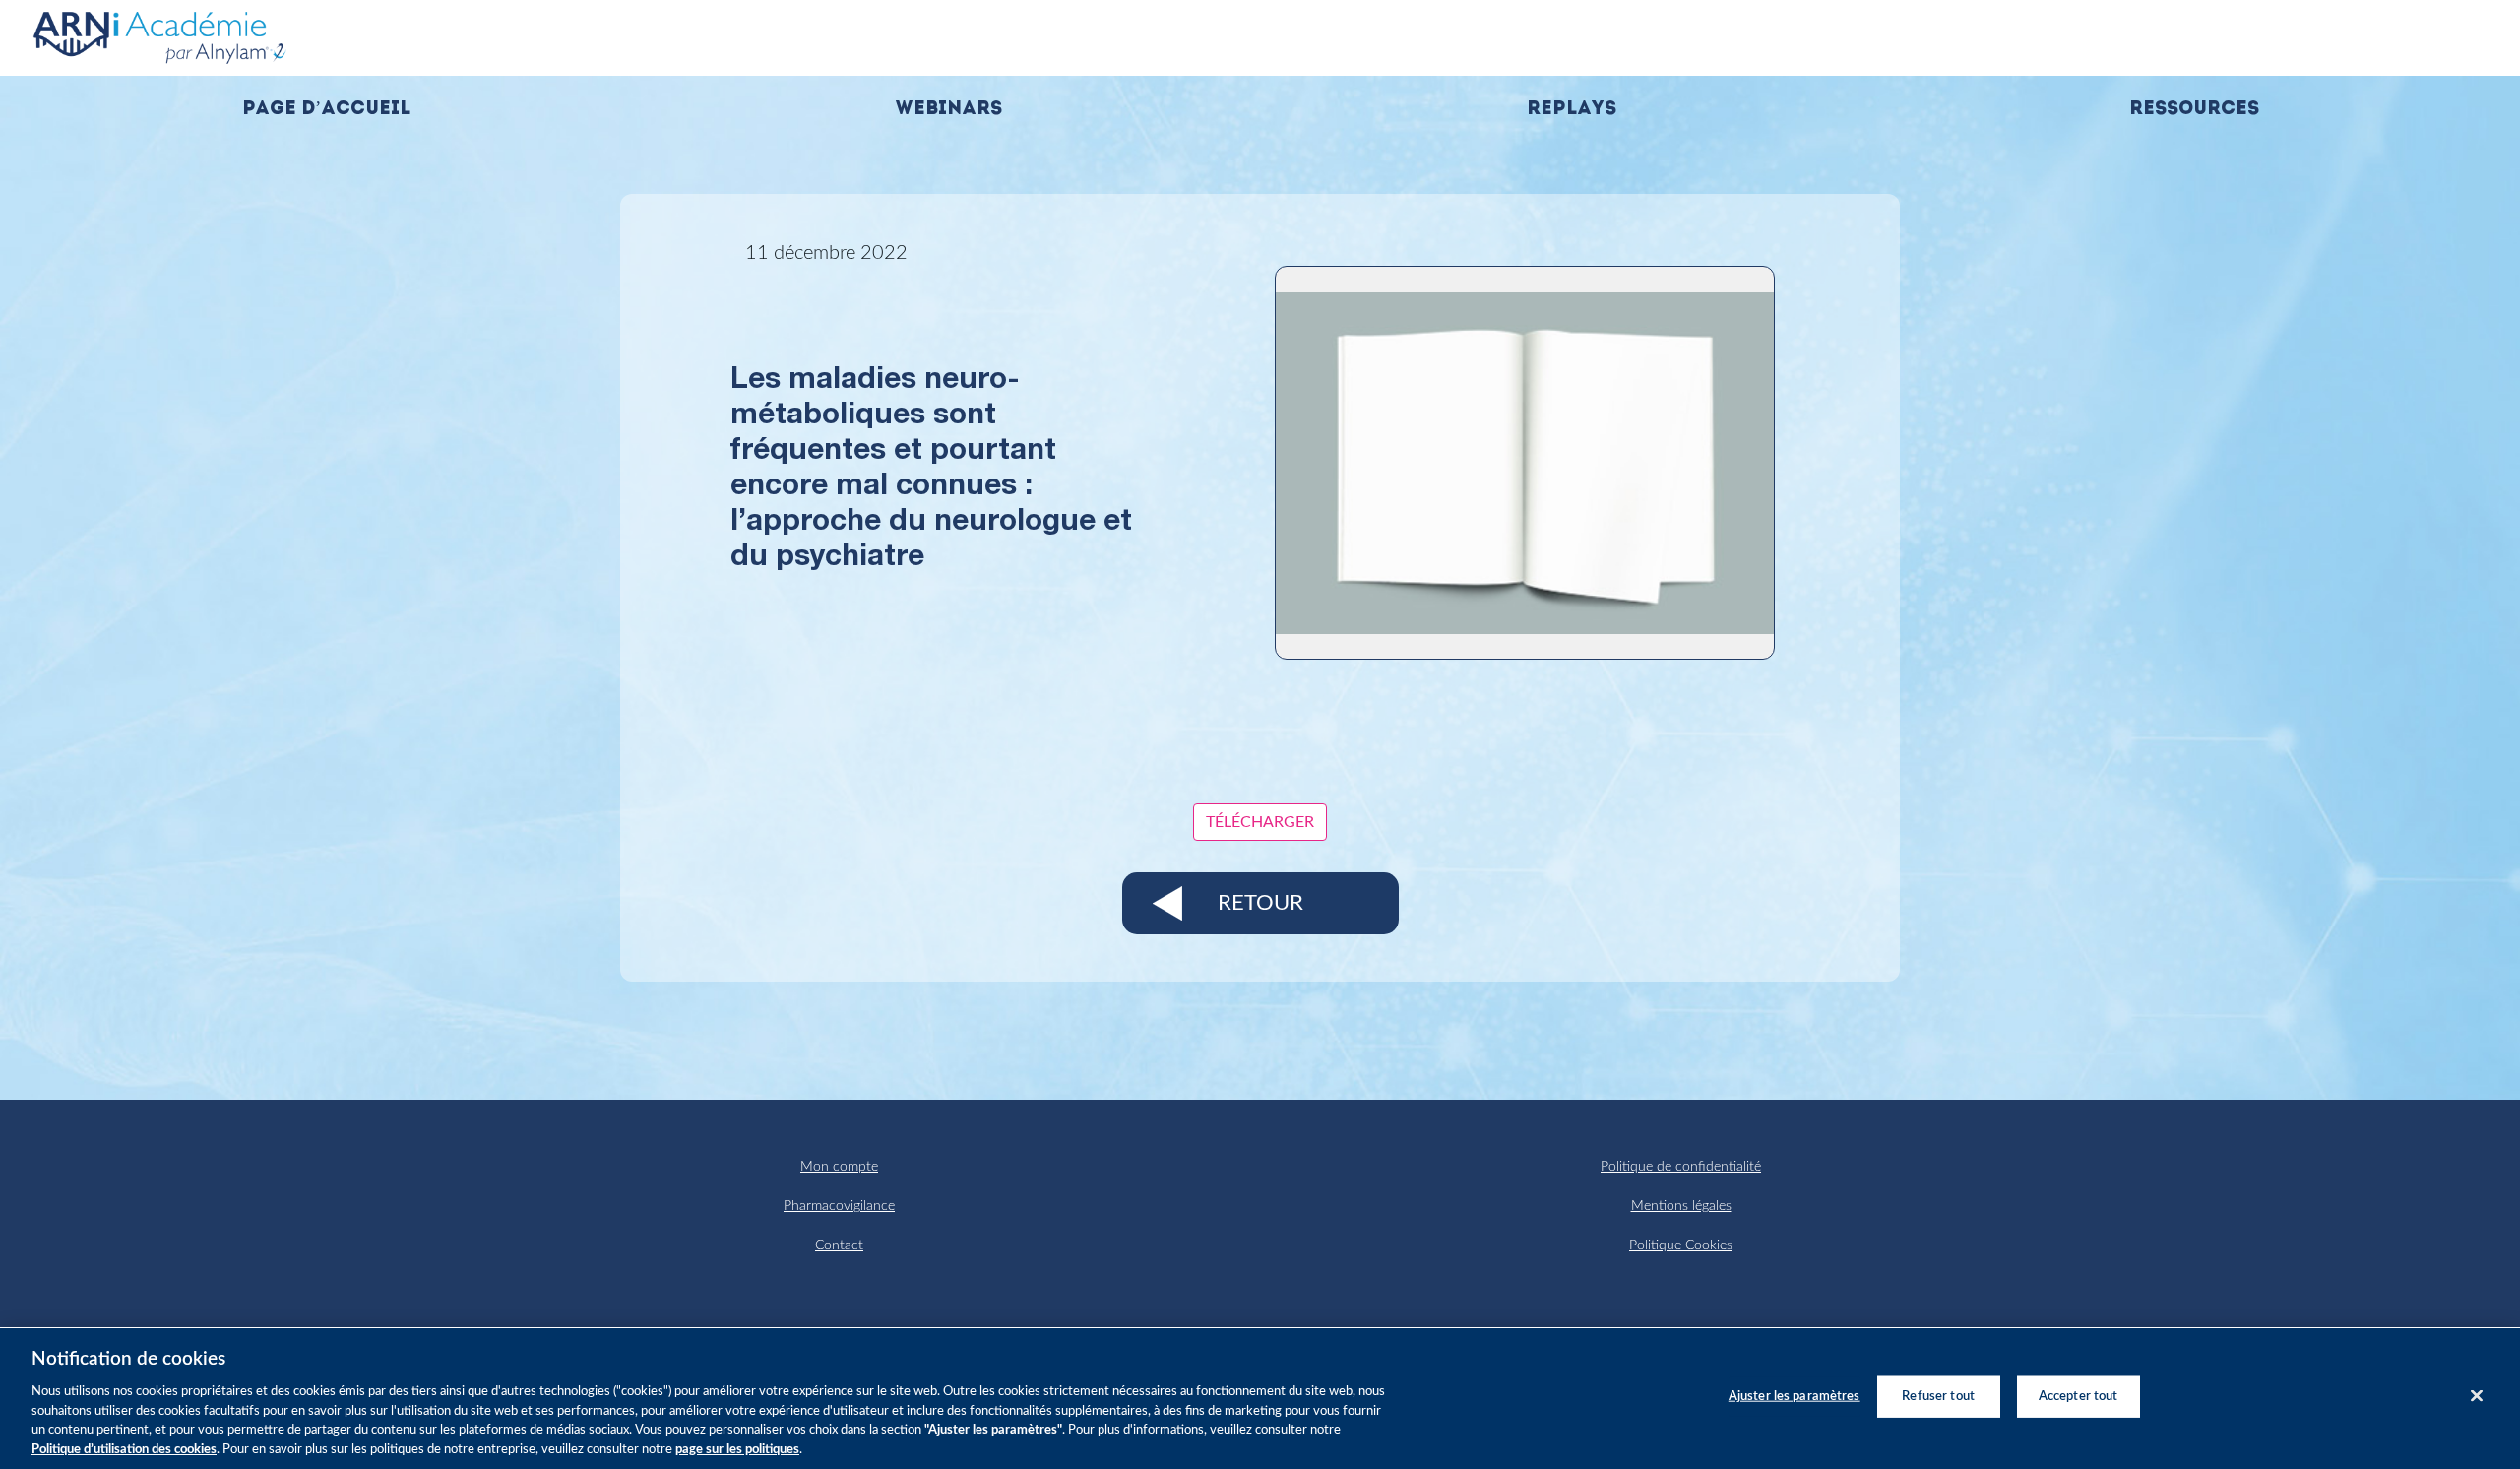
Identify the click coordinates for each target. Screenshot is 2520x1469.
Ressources (2194, 110)
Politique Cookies (1681, 1245)
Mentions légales (1681, 1206)
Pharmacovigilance (839, 1206)
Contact (839, 1245)
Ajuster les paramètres (1795, 1397)
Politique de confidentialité (1681, 1167)
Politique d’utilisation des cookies (124, 1449)
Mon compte (839, 1167)
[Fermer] (2477, 1396)
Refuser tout (1938, 1397)
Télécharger (1260, 822)
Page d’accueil (326, 110)
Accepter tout (2079, 1397)
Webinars (948, 110)
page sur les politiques (737, 1449)
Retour (1260, 903)
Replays (1572, 110)
